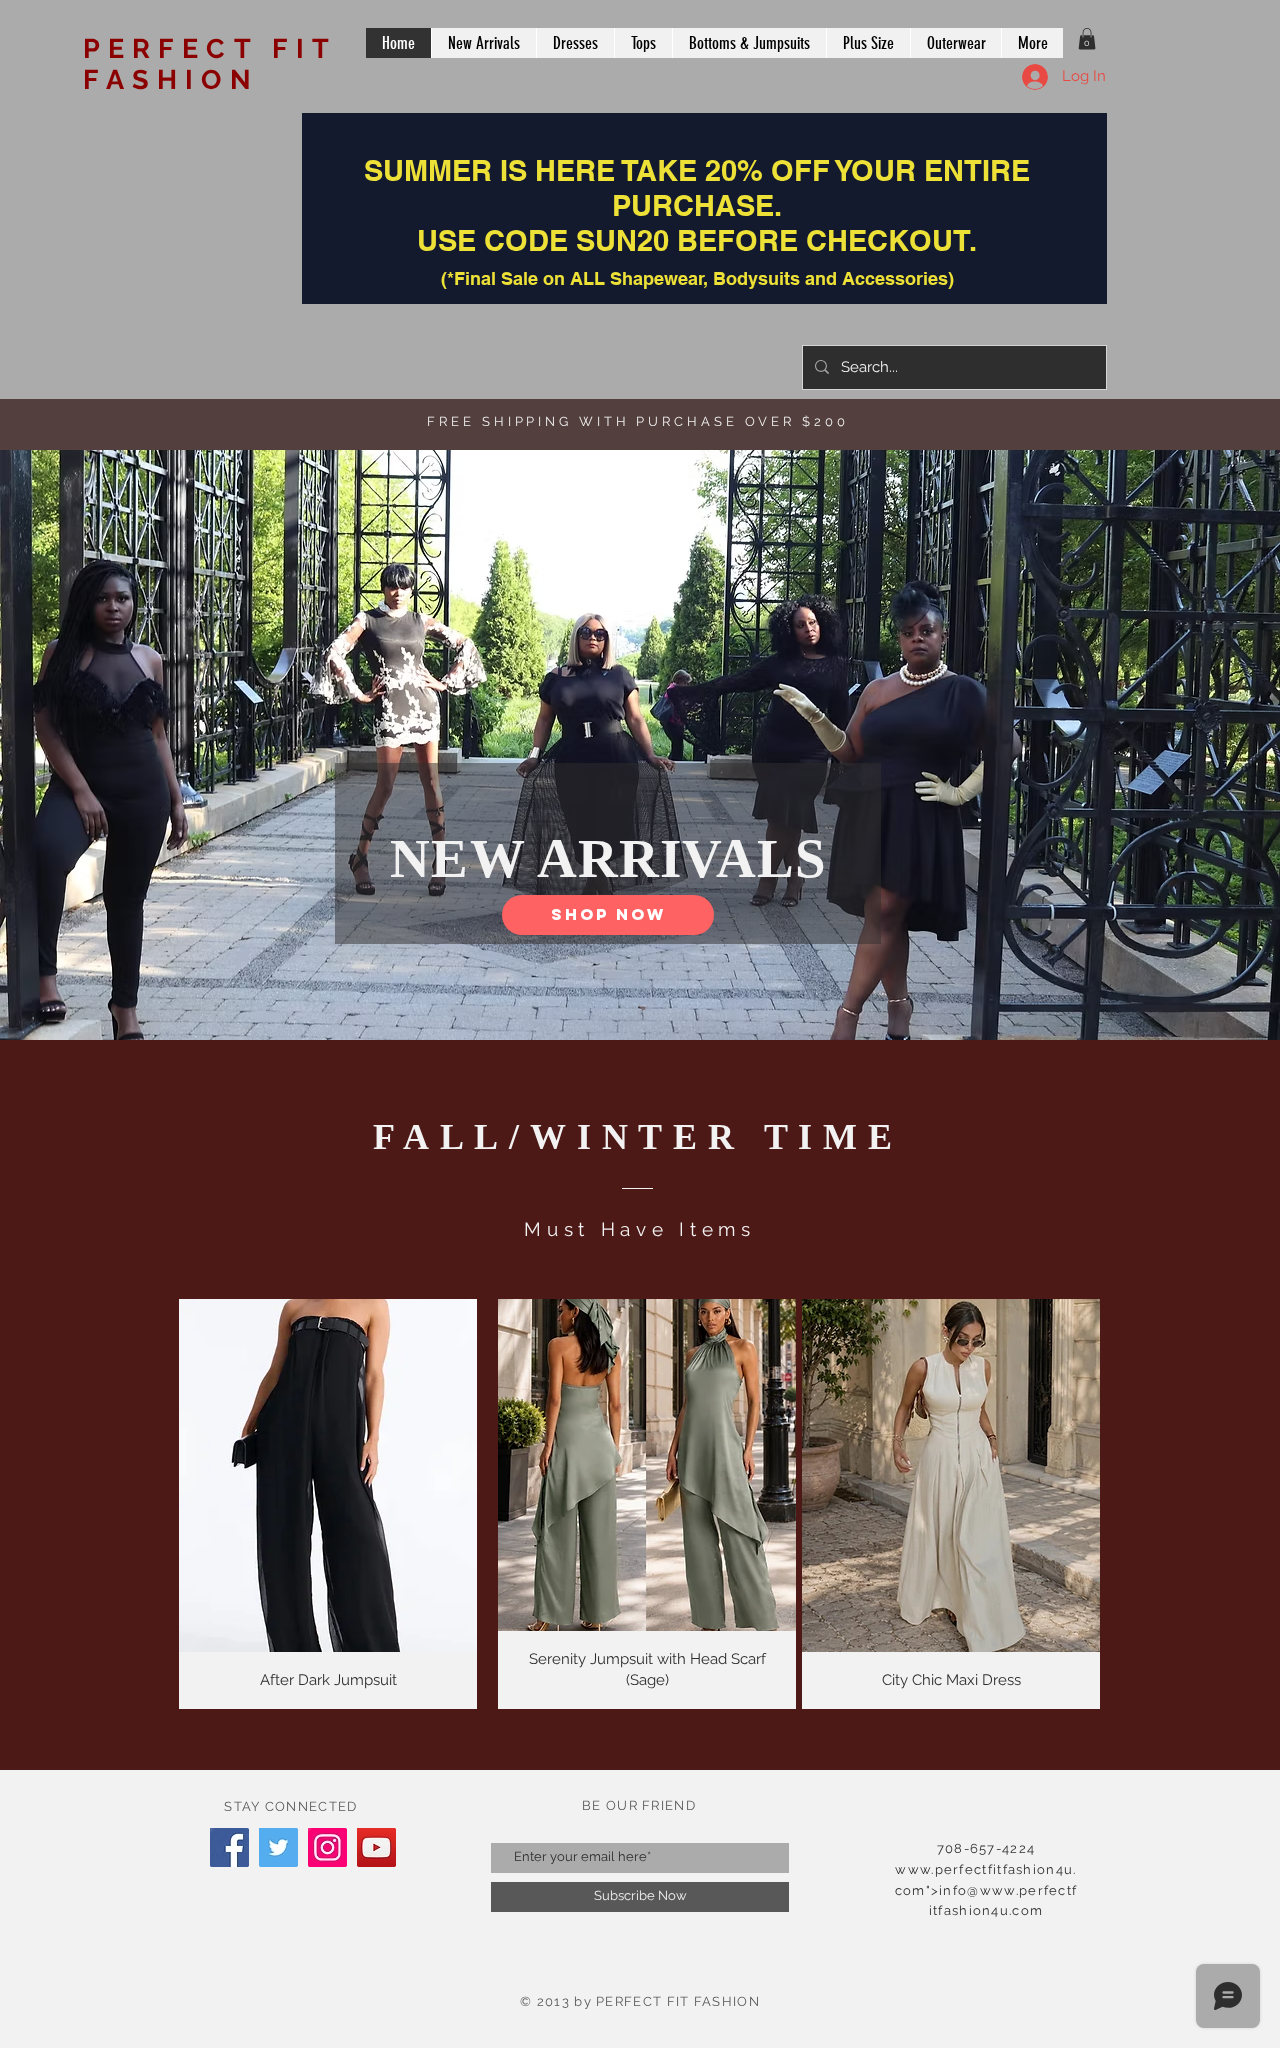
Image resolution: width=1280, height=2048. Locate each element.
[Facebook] (229, 1847)
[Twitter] (278, 1847)
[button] (1087, 39)
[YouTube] (376, 1847)
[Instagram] (327, 1847)
